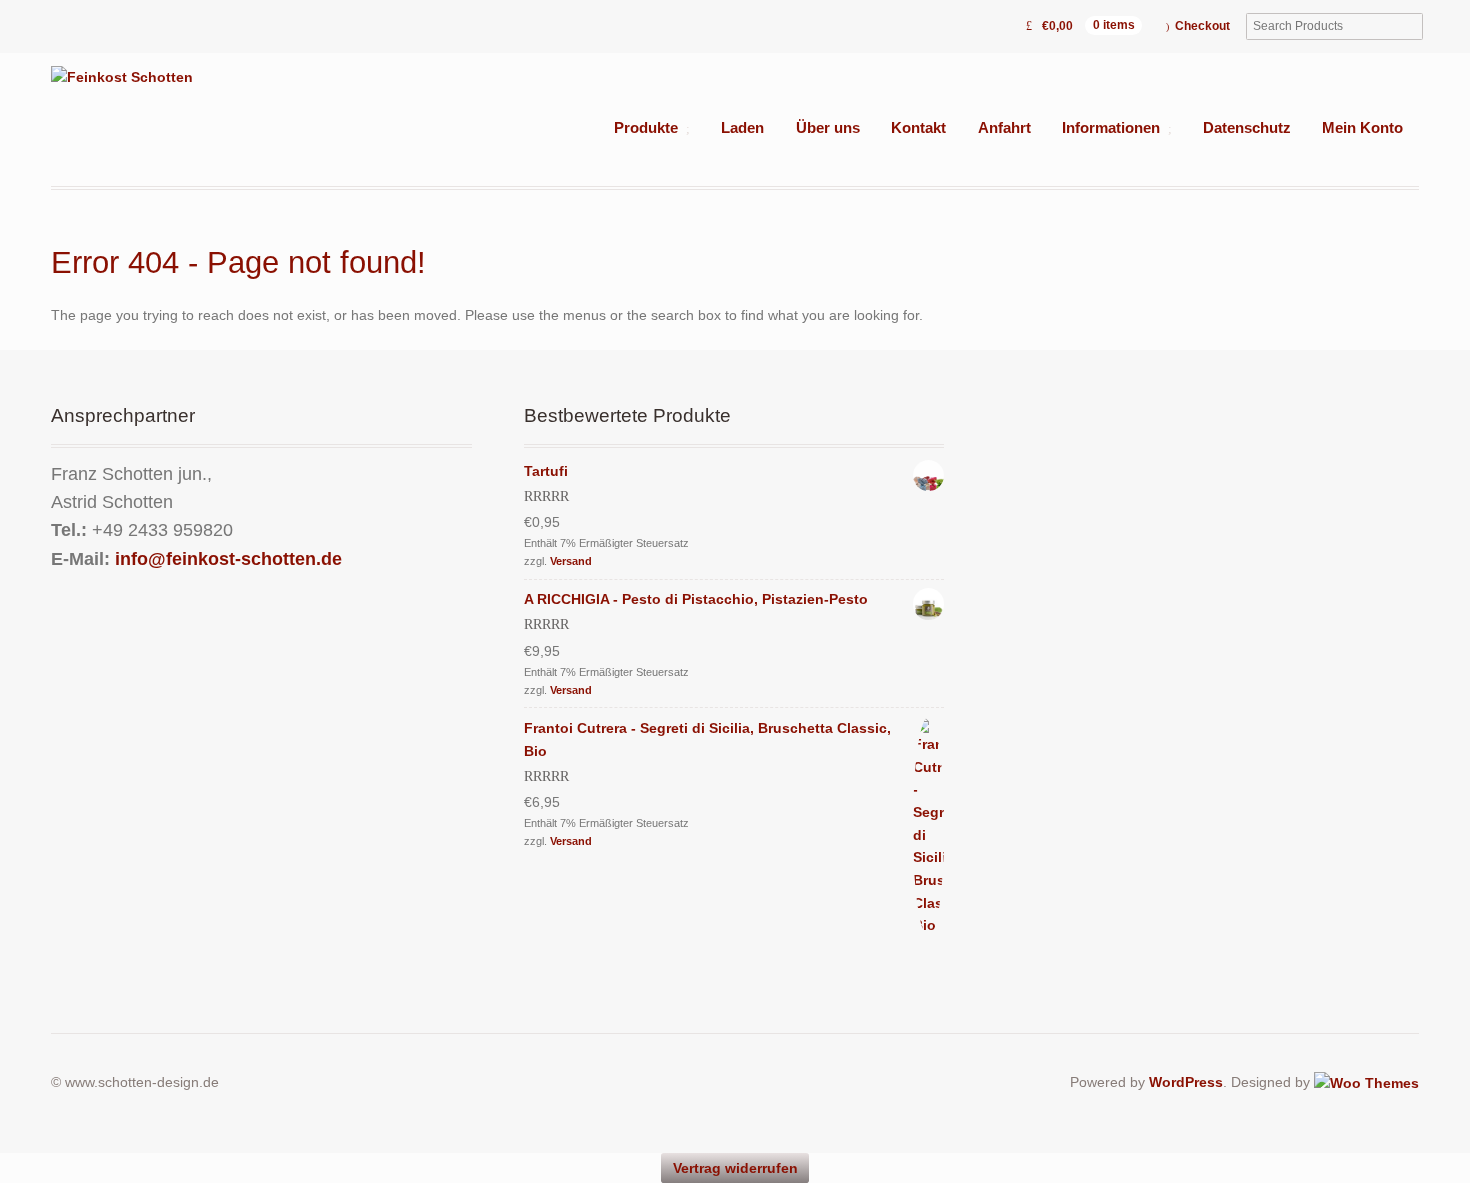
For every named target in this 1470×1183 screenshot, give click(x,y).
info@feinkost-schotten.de (228, 559)
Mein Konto (1362, 128)
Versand (571, 561)
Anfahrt (1004, 128)
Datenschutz (1247, 128)
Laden (742, 128)
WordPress (1186, 1082)
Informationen (1111, 128)
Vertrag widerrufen (735, 1168)
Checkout (1202, 26)
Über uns (828, 128)
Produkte (646, 128)
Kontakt (918, 128)
